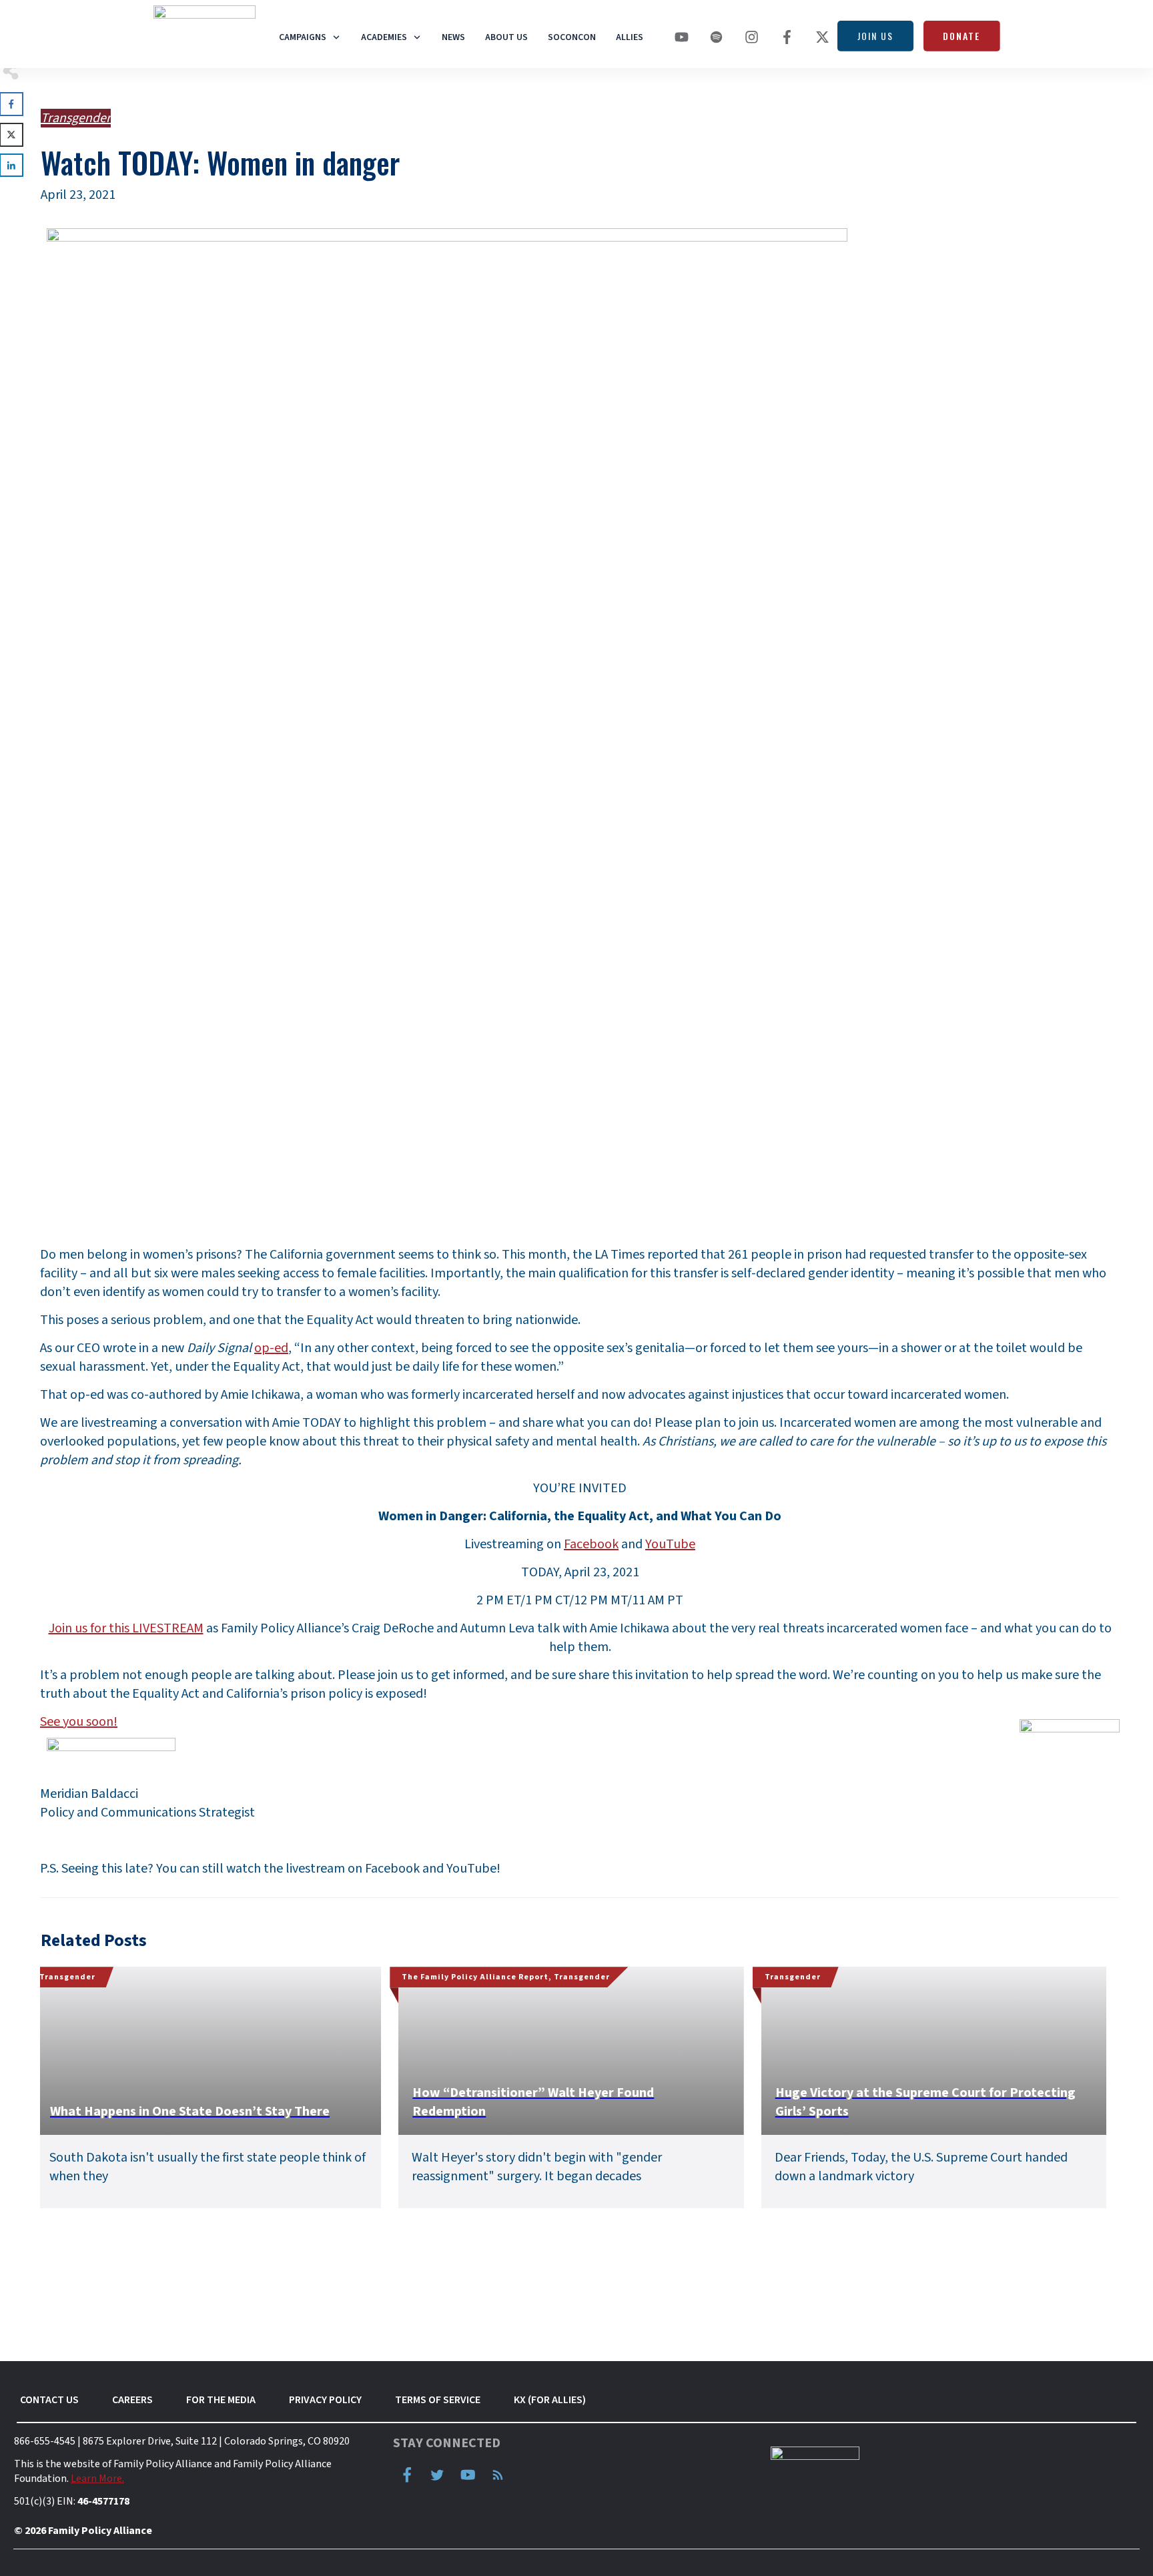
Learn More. (97, 2479)
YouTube (670, 1544)
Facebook (591, 1544)
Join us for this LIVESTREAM (126, 1628)
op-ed (271, 1348)
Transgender (76, 118)
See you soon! (79, 1722)
